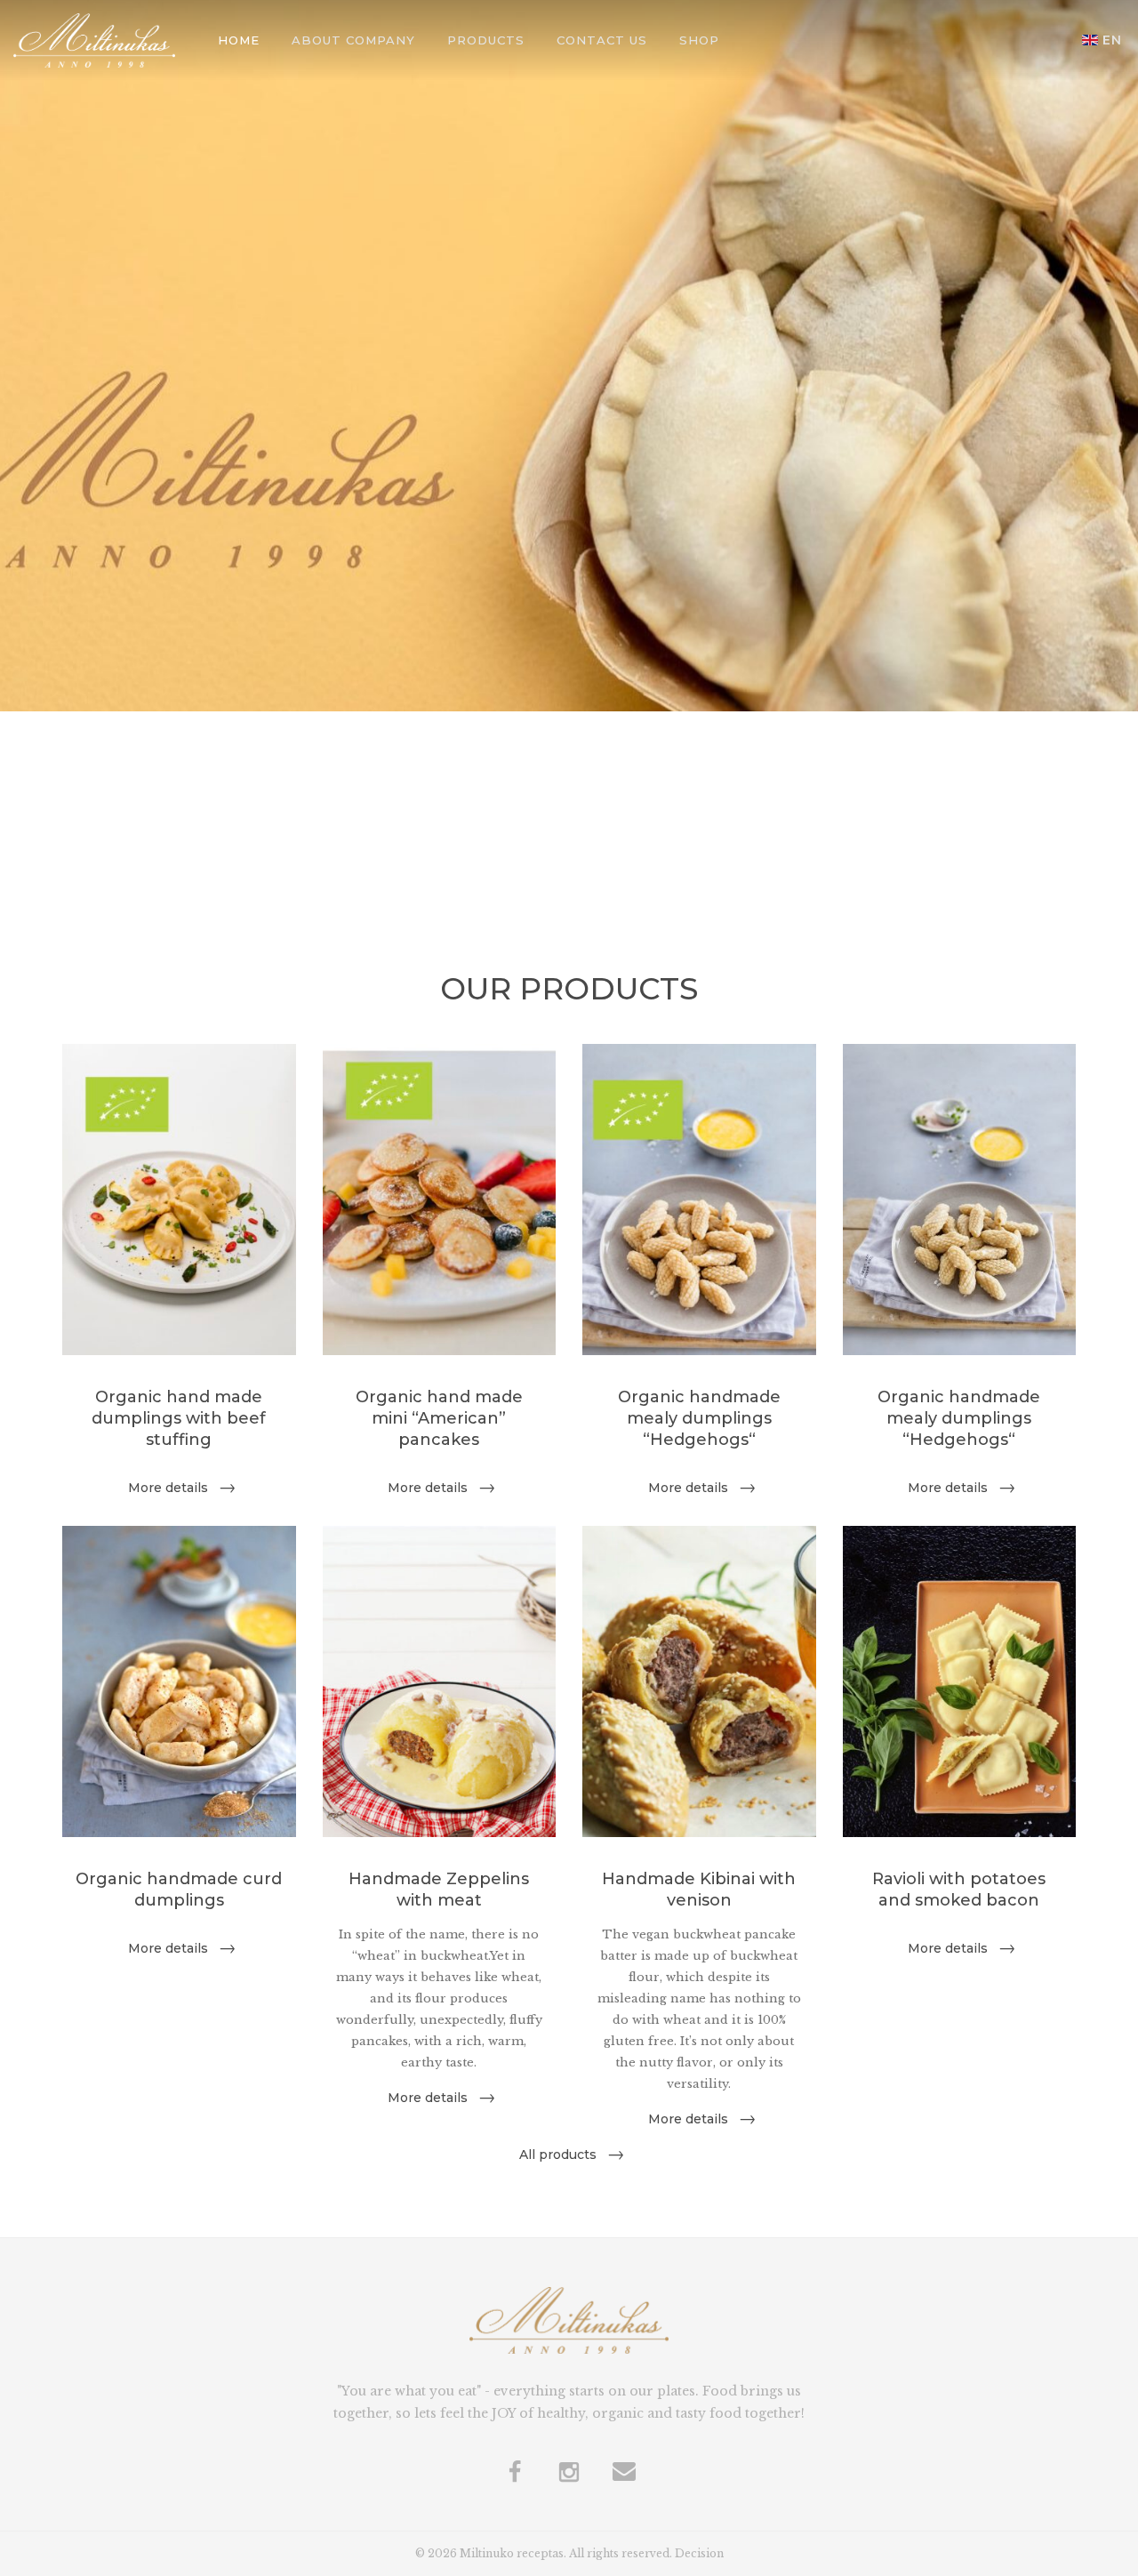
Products (486, 40)
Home (239, 40)
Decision (699, 2553)
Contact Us (602, 40)
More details (168, 1488)
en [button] (1112, 40)
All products (558, 2155)
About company (353, 40)
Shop (699, 40)
